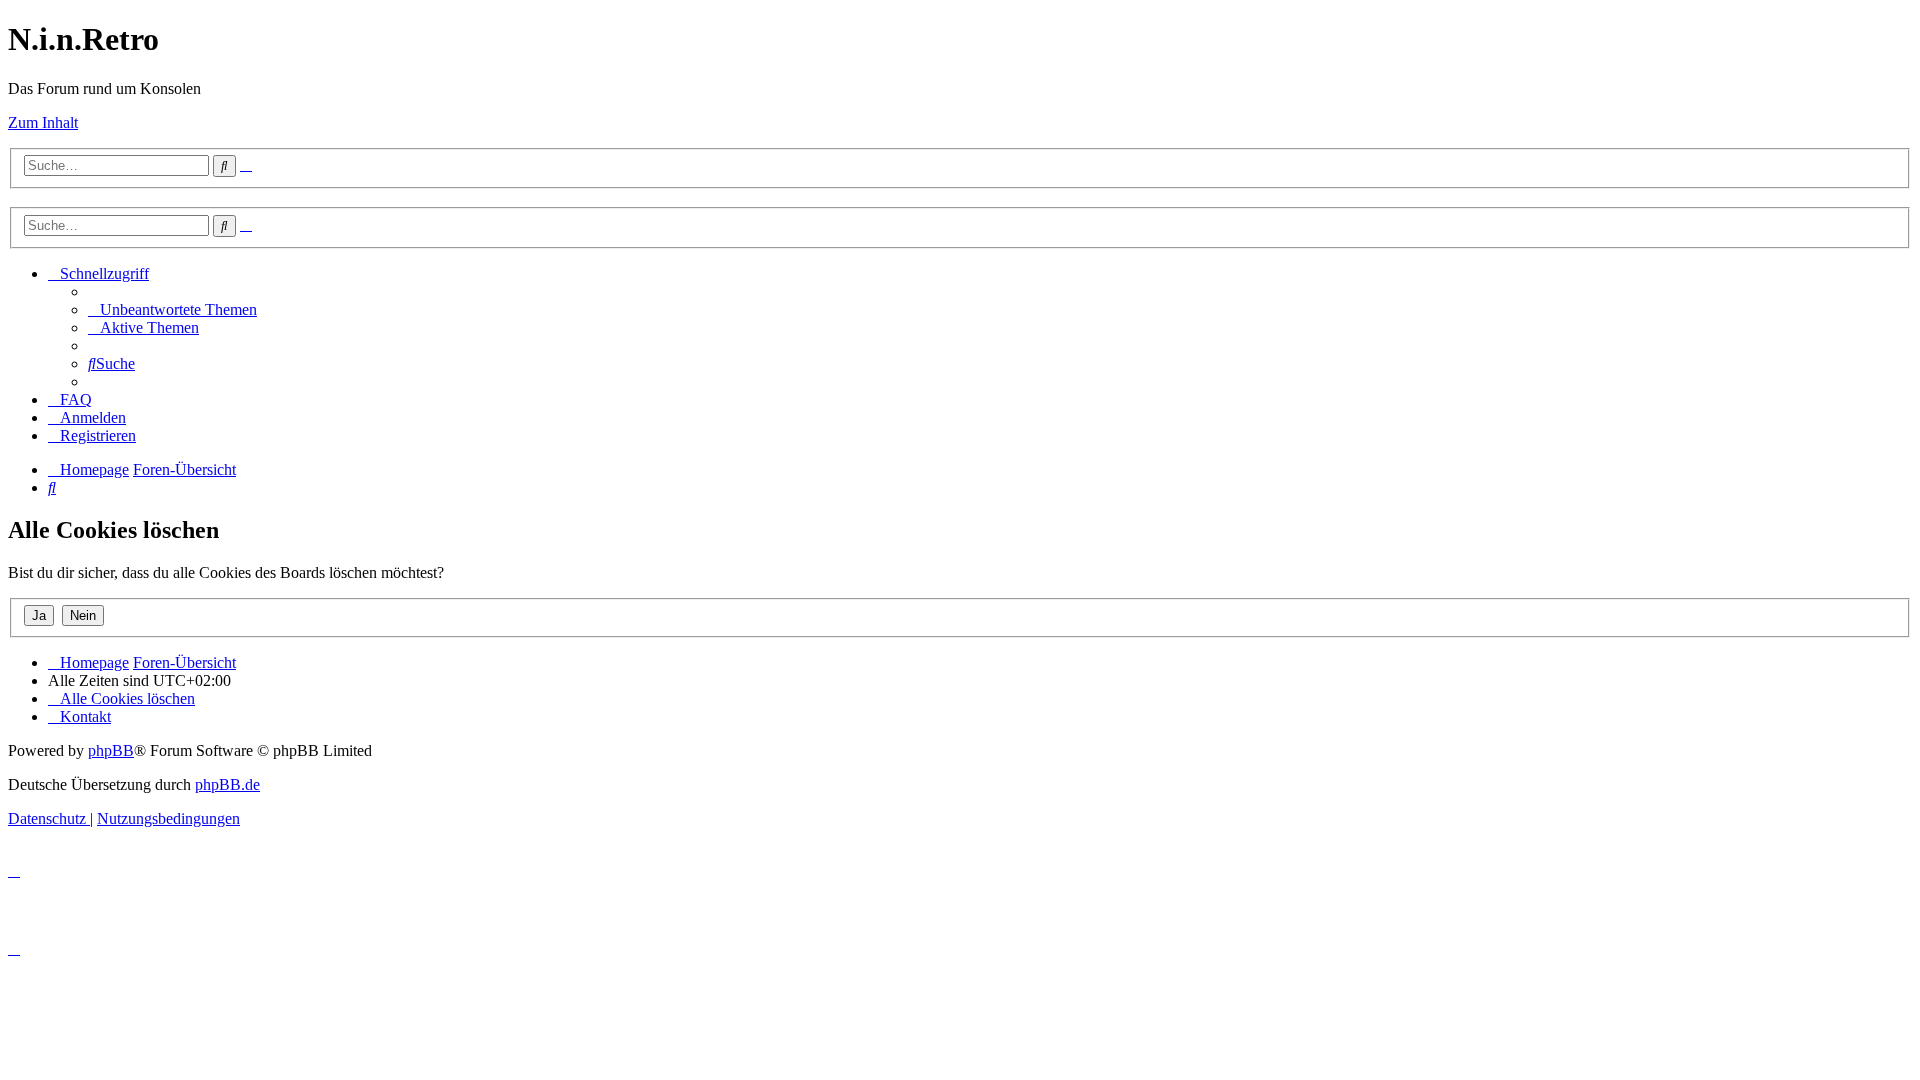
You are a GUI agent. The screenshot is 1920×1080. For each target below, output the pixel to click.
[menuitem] (172, 309)
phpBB (111, 750)
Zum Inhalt (43, 122)
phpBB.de (227, 784)
